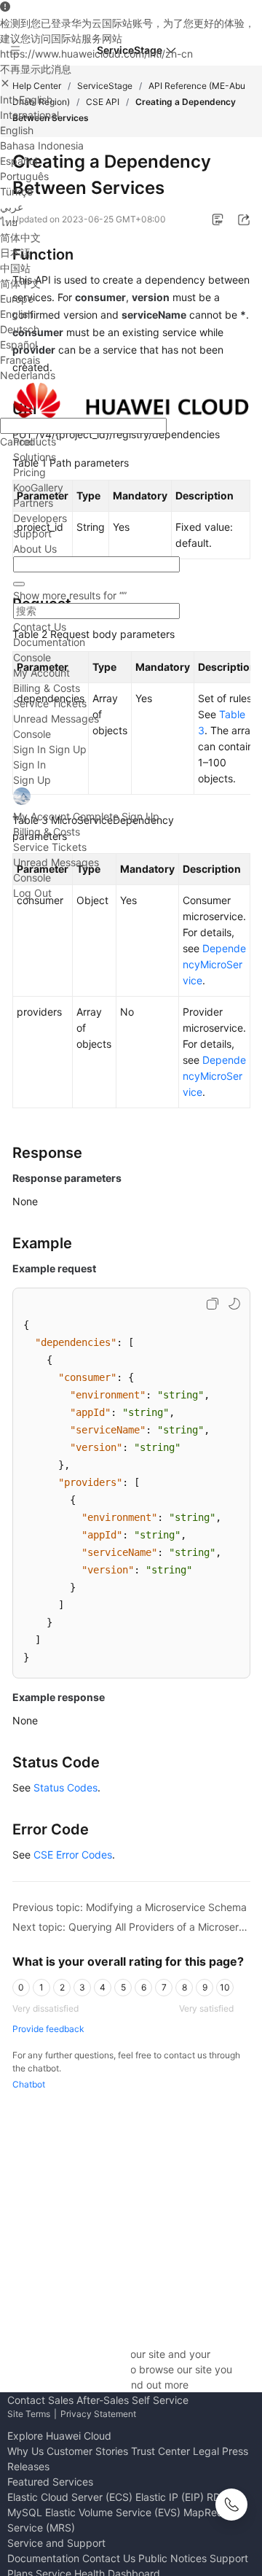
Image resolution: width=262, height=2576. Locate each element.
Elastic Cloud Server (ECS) (70, 2497)
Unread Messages (56, 719)
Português (24, 176)
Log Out (32, 893)
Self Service (160, 2400)
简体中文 (20, 237)
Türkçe (16, 191)
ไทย (9, 222)
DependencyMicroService (214, 964)
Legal (206, 2451)
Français (20, 360)
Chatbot (29, 2084)
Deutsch (20, 329)
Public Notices (172, 2558)
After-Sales (103, 2400)
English (17, 130)
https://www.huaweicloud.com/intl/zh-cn (96, 54)
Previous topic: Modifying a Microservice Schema (130, 1907)
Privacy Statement (98, 2414)
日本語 (15, 253)
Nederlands (28, 375)
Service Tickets (50, 703)
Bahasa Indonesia (42, 145)
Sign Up (68, 749)
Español (19, 161)
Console (32, 657)
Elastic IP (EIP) (170, 2497)
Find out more (156, 2385)
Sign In (29, 749)
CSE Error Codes (73, 1855)
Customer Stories (87, 2451)
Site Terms (29, 2414)
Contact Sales (40, 2400)
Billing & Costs (47, 688)
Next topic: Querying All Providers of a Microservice (131, 1927)
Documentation (49, 642)
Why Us (25, 2451)
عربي (12, 207)
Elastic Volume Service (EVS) (113, 2512)
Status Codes (65, 1787)
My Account (41, 673)
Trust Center (160, 2451)
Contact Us (40, 627)
